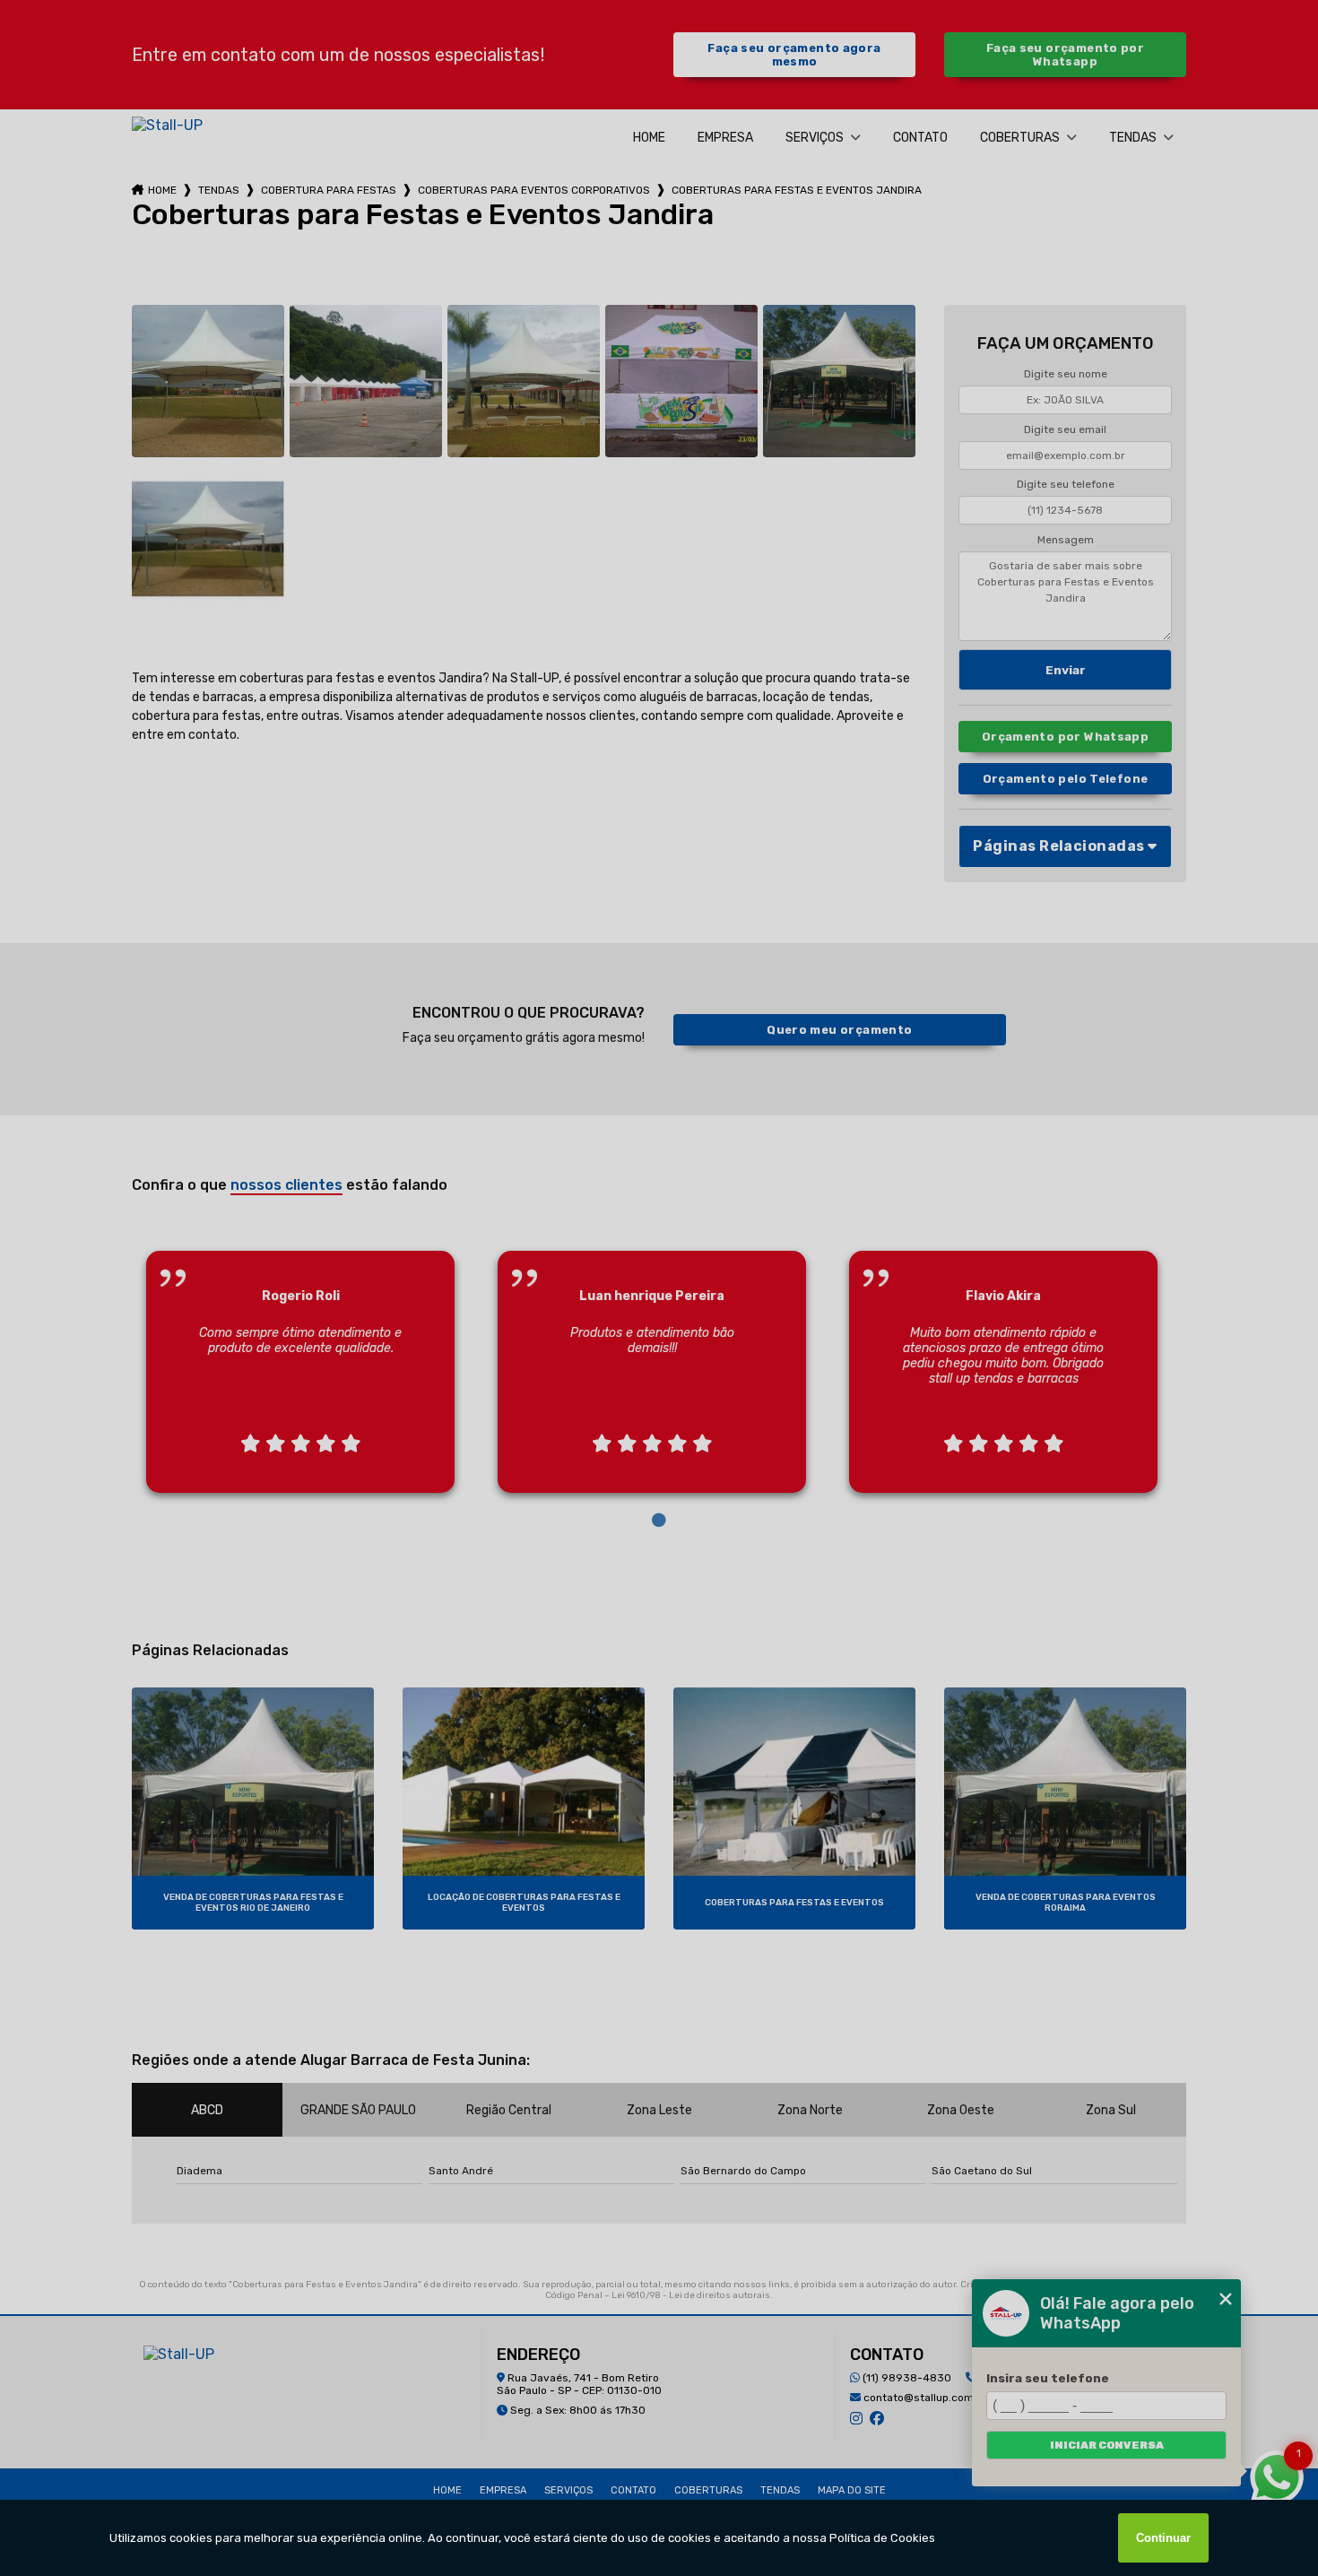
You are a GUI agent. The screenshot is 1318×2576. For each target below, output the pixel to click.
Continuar (1163, 2538)
